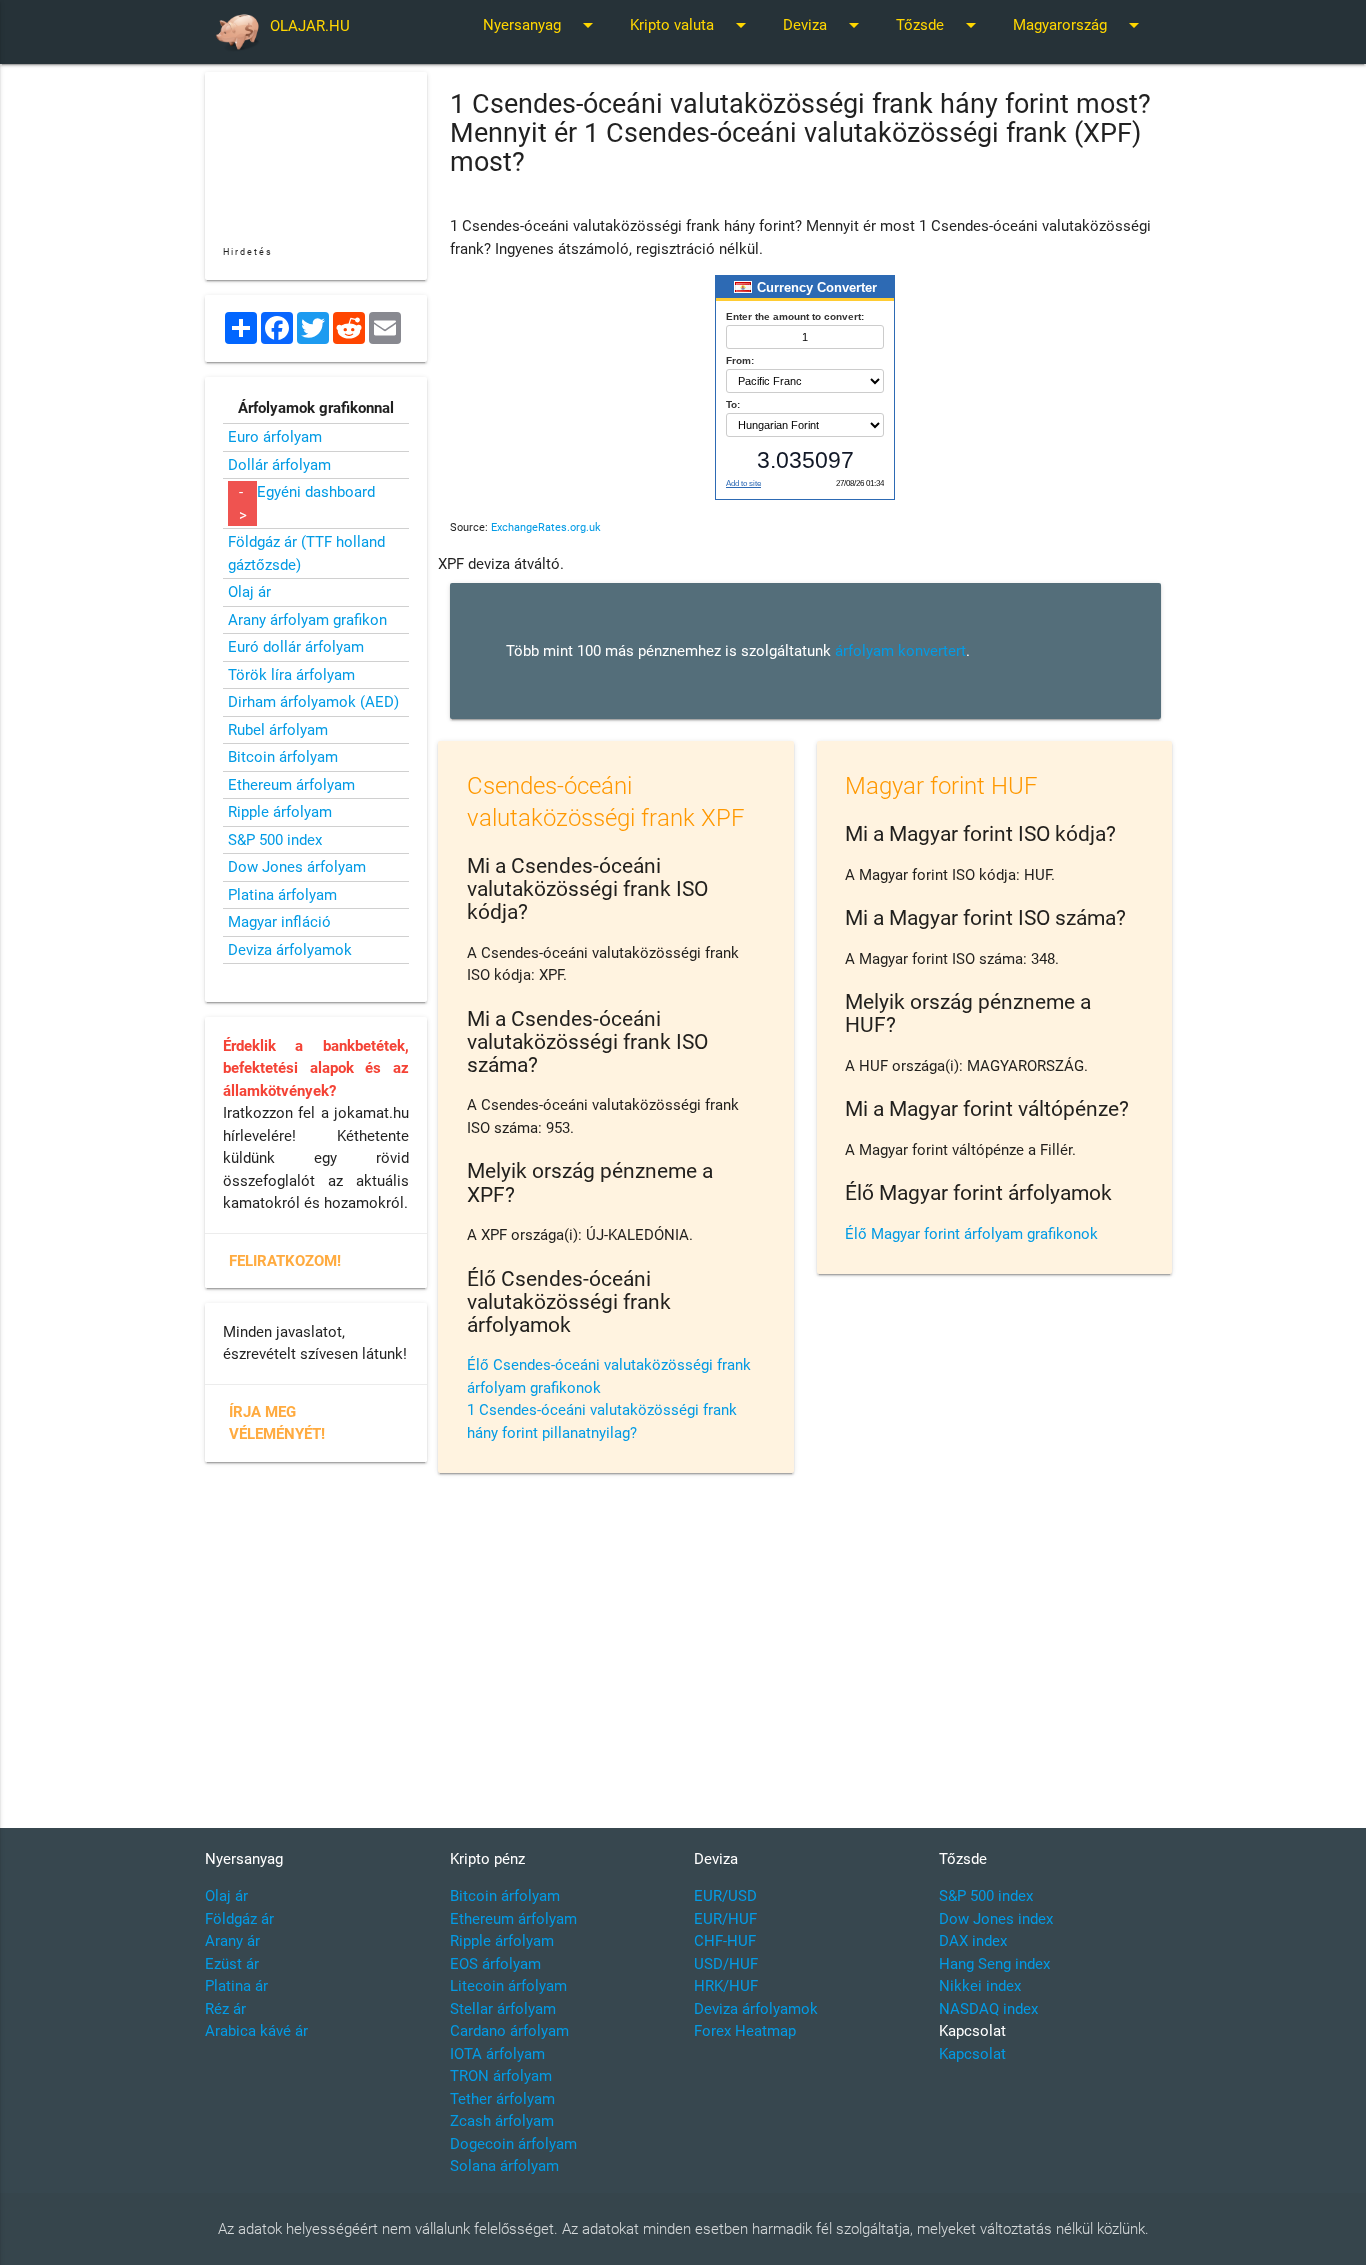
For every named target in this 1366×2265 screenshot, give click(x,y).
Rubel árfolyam (278, 730)
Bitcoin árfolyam (283, 757)
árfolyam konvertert (900, 651)
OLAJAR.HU (310, 26)
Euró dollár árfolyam (296, 647)
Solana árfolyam (504, 2166)
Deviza (824, 25)
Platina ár (236, 1986)
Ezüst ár (232, 1964)
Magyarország (1079, 25)
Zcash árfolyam (502, 2121)
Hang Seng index (994, 1964)
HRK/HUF (726, 1986)
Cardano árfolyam (509, 2031)
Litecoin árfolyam (508, 1986)
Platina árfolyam (282, 895)
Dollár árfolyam (279, 465)
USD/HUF (726, 1964)
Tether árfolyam (502, 2099)
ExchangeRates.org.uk (546, 527)
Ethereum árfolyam (291, 785)
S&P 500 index (275, 840)
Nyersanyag (541, 25)
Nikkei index (980, 1986)
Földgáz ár (239, 1919)
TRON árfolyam (501, 2076)
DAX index (973, 1941)
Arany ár (232, 1941)
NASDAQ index (988, 2009)
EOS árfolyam (495, 1964)
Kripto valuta (691, 25)
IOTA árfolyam (497, 2054)
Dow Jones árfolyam (297, 867)
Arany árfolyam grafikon (307, 620)
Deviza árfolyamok (290, 950)
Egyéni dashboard (316, 492)
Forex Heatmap (745, 2031)
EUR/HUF (725, 1919)
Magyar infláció (279, 922)
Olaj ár (249, 592)
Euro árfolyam (275, 437)
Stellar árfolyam (503, 2009)
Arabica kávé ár (256, 2031)
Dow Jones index (996, 1919)
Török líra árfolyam (291, 675)
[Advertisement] (806, 1648)
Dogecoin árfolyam (513, 2144)
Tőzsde (939, 25)
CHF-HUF (725, 1941)
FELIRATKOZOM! (285, 1261)
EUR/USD (725, 1896)
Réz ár (225, 2009)
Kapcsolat (972, 2054)
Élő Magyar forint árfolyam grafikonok (971, 1234)
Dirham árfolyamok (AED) (313, 702)
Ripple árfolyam (280, 812)
